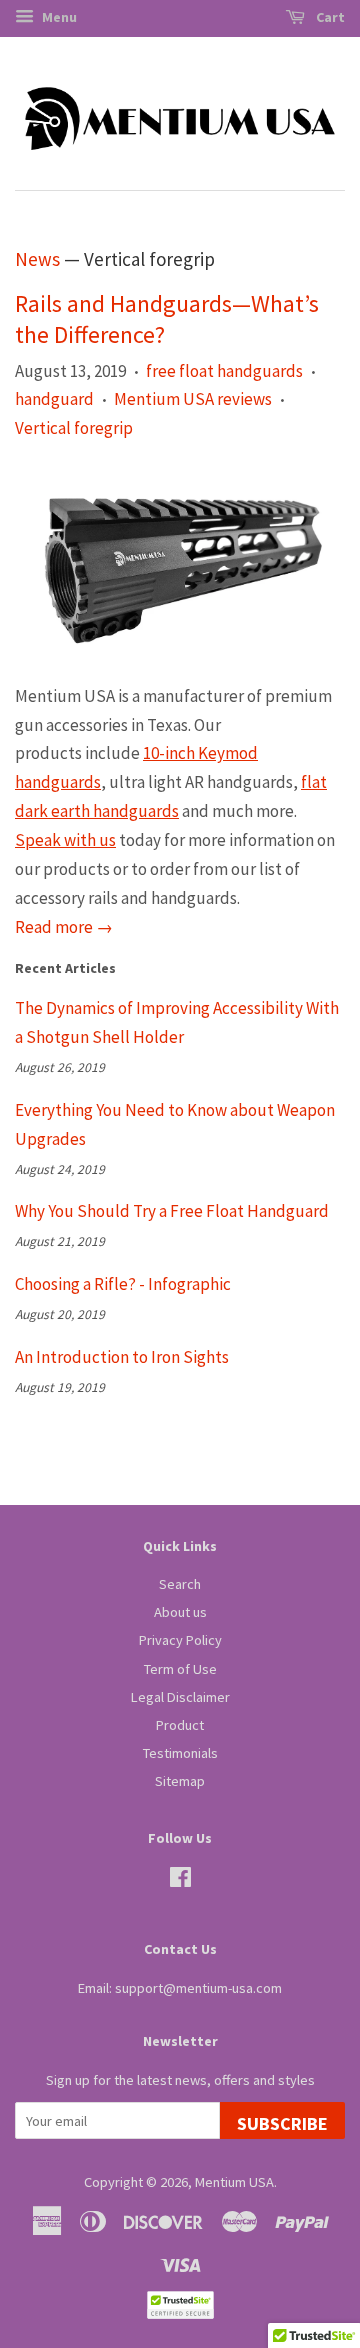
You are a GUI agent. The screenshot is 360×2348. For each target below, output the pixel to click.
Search (180, 1584)
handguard (54, 399)
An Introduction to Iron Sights (122, 1357)
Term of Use (180, 1669)
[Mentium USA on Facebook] (180, 1881)
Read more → (64, 927)
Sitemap (180, 1781)
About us (180, 1612)
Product (180, 1725)
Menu (58, 17)
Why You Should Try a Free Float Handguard (172, 1211)
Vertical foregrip (74, 428)
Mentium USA (234, 2182)
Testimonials (180, 1753)
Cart (329, 17)
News (37, 259)
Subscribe (282, 2123)
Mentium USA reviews (193, 399)
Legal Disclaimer (180, 1697)
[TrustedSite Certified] (180, 2305)
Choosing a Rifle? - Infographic (123, 1284)
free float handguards (224, 371)
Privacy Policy (180, 1640)
